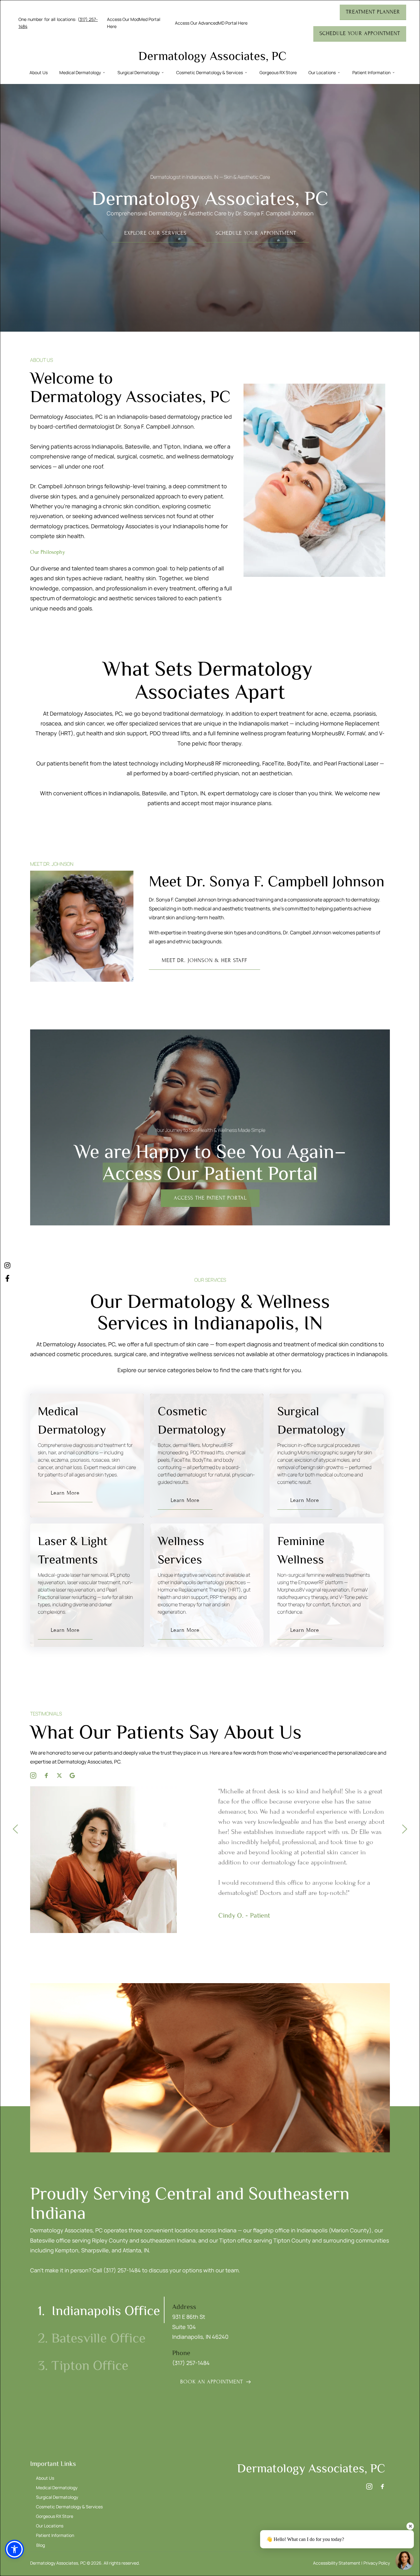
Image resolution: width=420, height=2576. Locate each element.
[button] (14, 2549)
